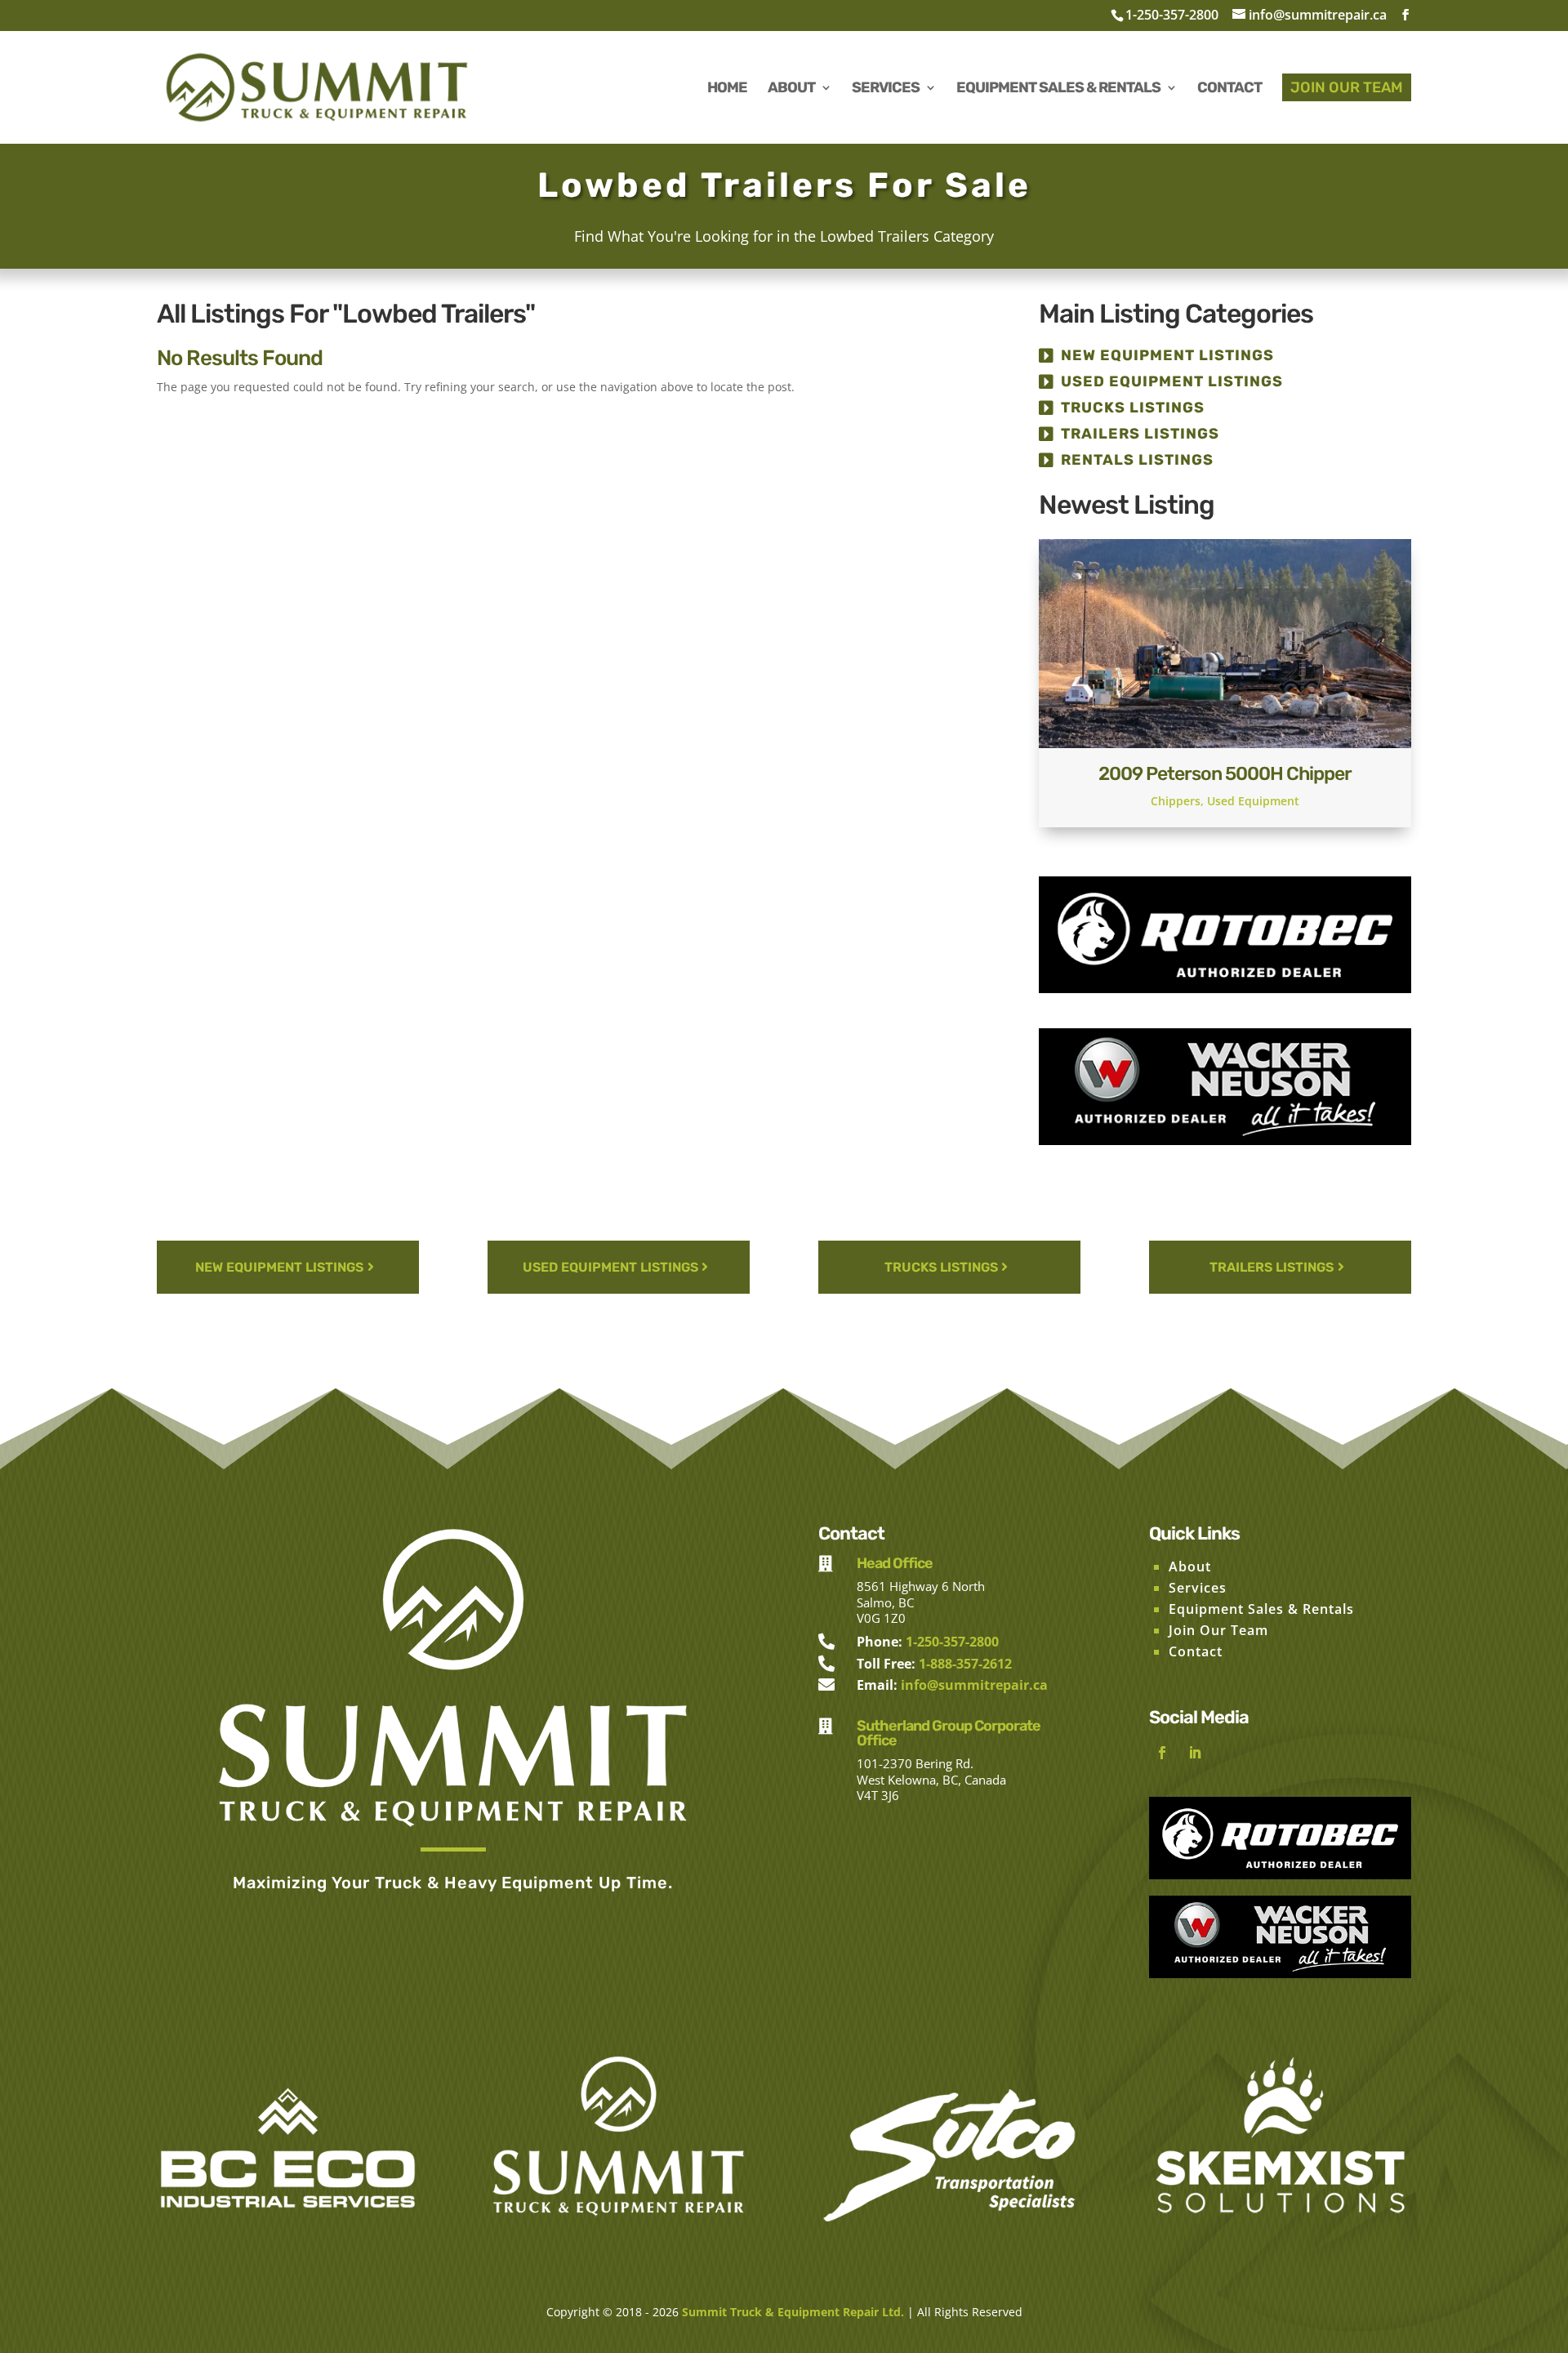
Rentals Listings (1137, 460)
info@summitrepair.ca (974, 1685)
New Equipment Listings (1167, 355)
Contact (1196, 1651)
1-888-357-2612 (965, 1664)
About (1190, 1566)
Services (1198, 1588)
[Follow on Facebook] (1162, 1753)
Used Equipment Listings (1172, 381)
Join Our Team (1218, 1630)
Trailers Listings (1140, 434)
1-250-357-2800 (1172, 15)
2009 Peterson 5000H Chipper (1225, 773)
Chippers (1176, 801)
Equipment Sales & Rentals (1261, 1609)
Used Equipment (1253, 801)
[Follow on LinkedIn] (1195, 1753)
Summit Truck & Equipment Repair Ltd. (793, 2312)
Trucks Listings (1133, 408)
